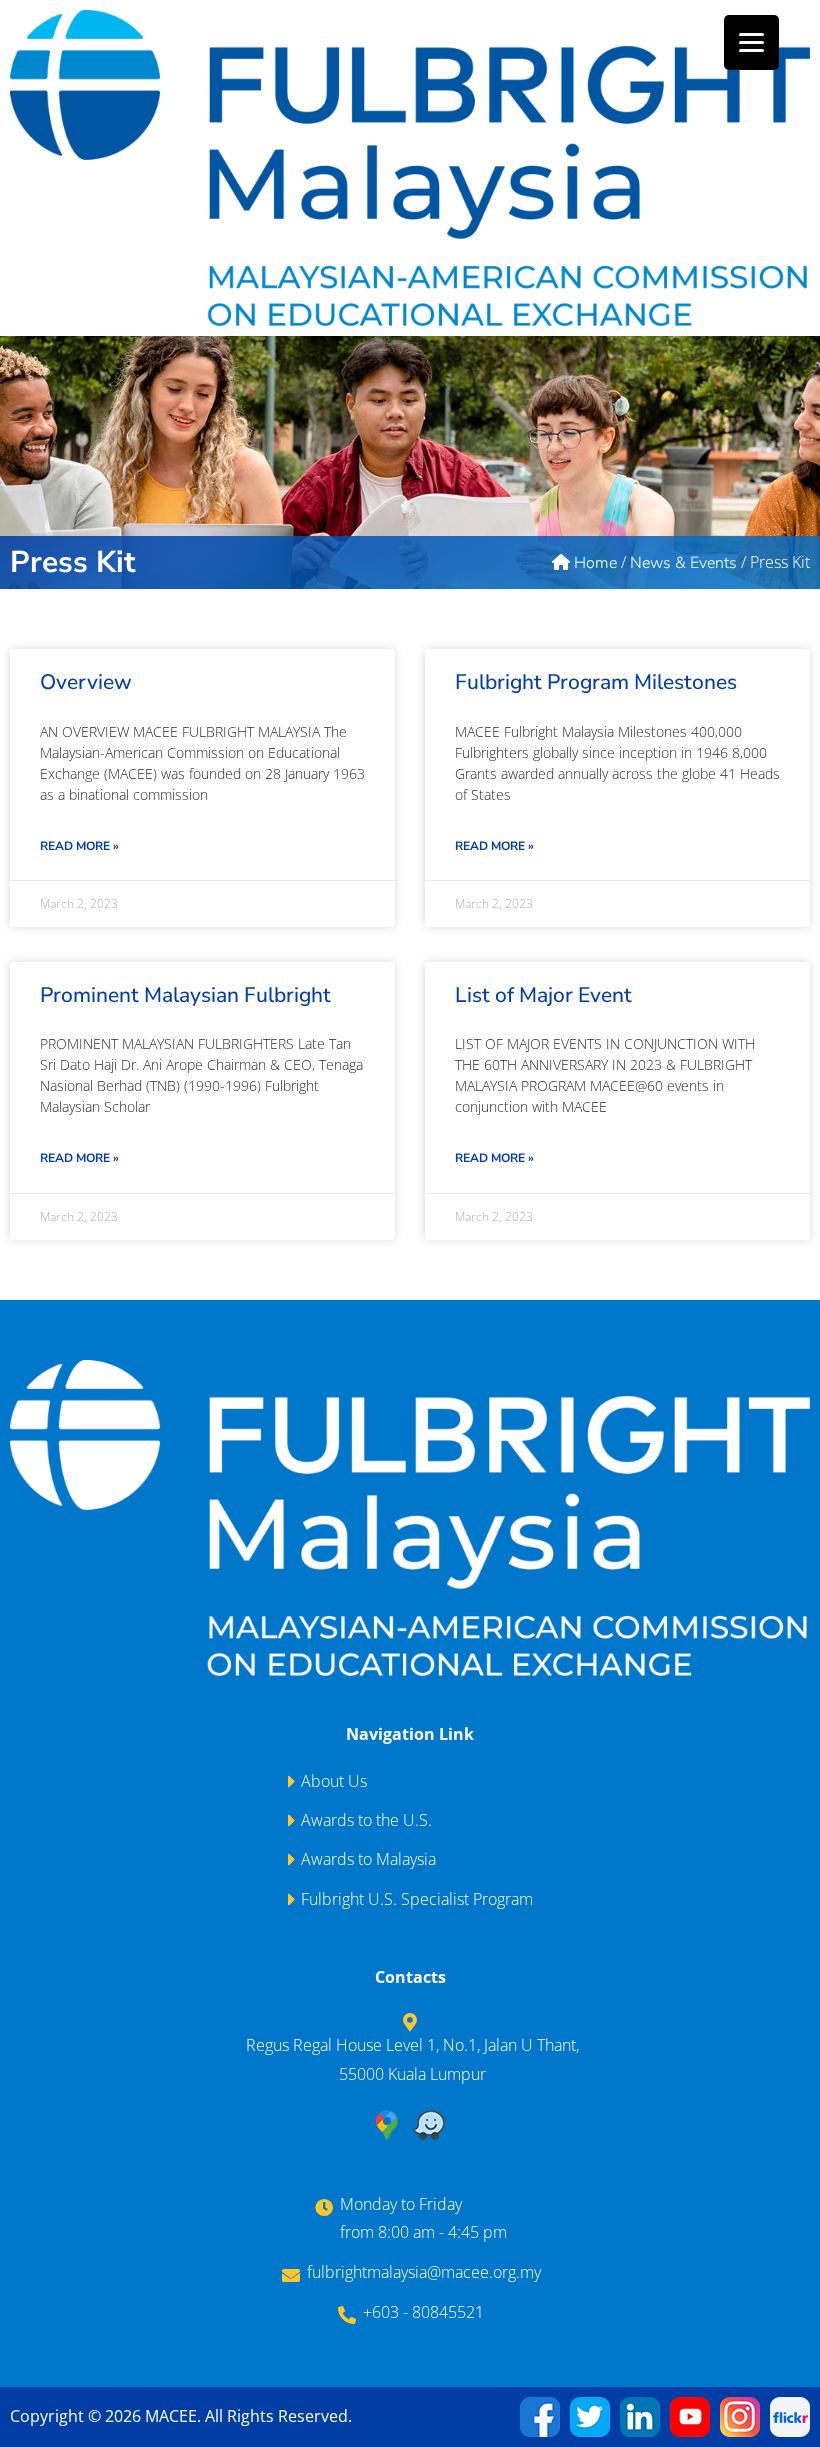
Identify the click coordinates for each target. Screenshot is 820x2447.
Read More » (79, 846)
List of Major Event (543, 995)
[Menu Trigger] (751, 42)
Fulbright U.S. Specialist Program (417, 1899)
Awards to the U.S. (366, 1820)
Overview (86, 682)
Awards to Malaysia (368, 1859)
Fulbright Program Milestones (596, 682)
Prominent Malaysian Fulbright (185, 995)
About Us (334, 1781)
